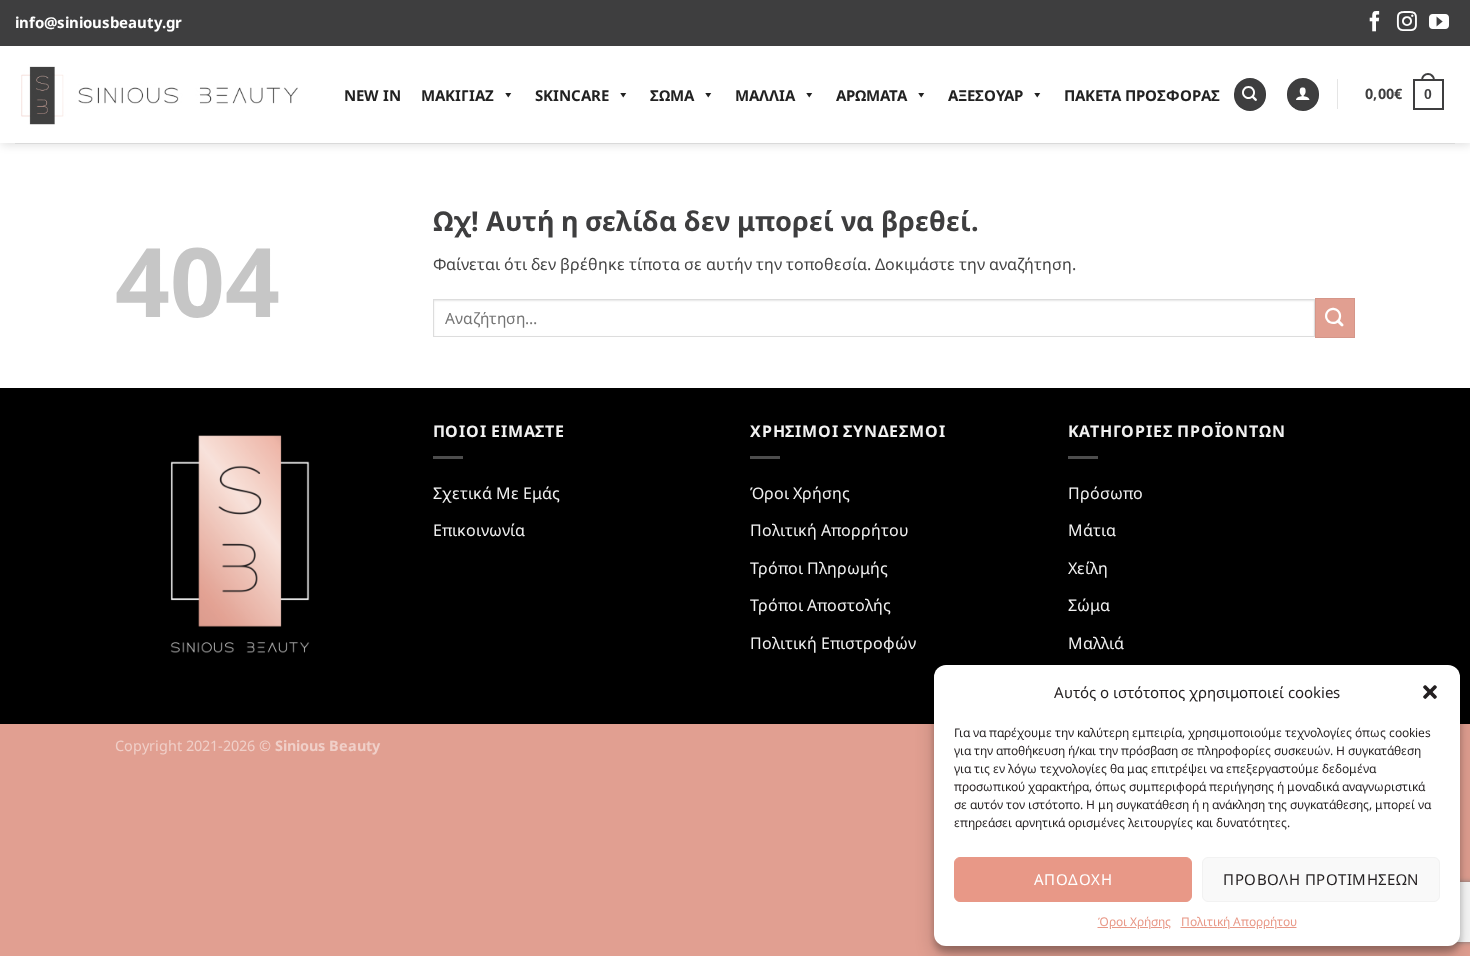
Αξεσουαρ (985, 95)
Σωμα (672, 95)
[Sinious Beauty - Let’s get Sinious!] (159, 94)
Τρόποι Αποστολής (820, 605)
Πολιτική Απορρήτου (1239, 921)
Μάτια (1092, 530)
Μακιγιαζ (457, 95)
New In (372, 95)
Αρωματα (871, 95)
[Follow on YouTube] (1439, 23)
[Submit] (1335, 317)
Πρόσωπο (1105, 493)
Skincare (572, 95)
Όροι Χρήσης (1134, 921)
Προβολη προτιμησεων (1321, 879)
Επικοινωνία (479, 530)
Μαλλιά (1096, 643)
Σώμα (1089, 605)
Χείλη (1088, 568)
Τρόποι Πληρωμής (819, 568)
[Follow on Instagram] (1407, 23)
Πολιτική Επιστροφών (833, 643)
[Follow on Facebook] (1375, 23)
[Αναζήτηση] (1250, 94)
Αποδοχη (1073, 879)
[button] (1430, 692)
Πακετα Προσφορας (1142, 95)
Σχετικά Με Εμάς (496, 493)
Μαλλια (765, 95)
